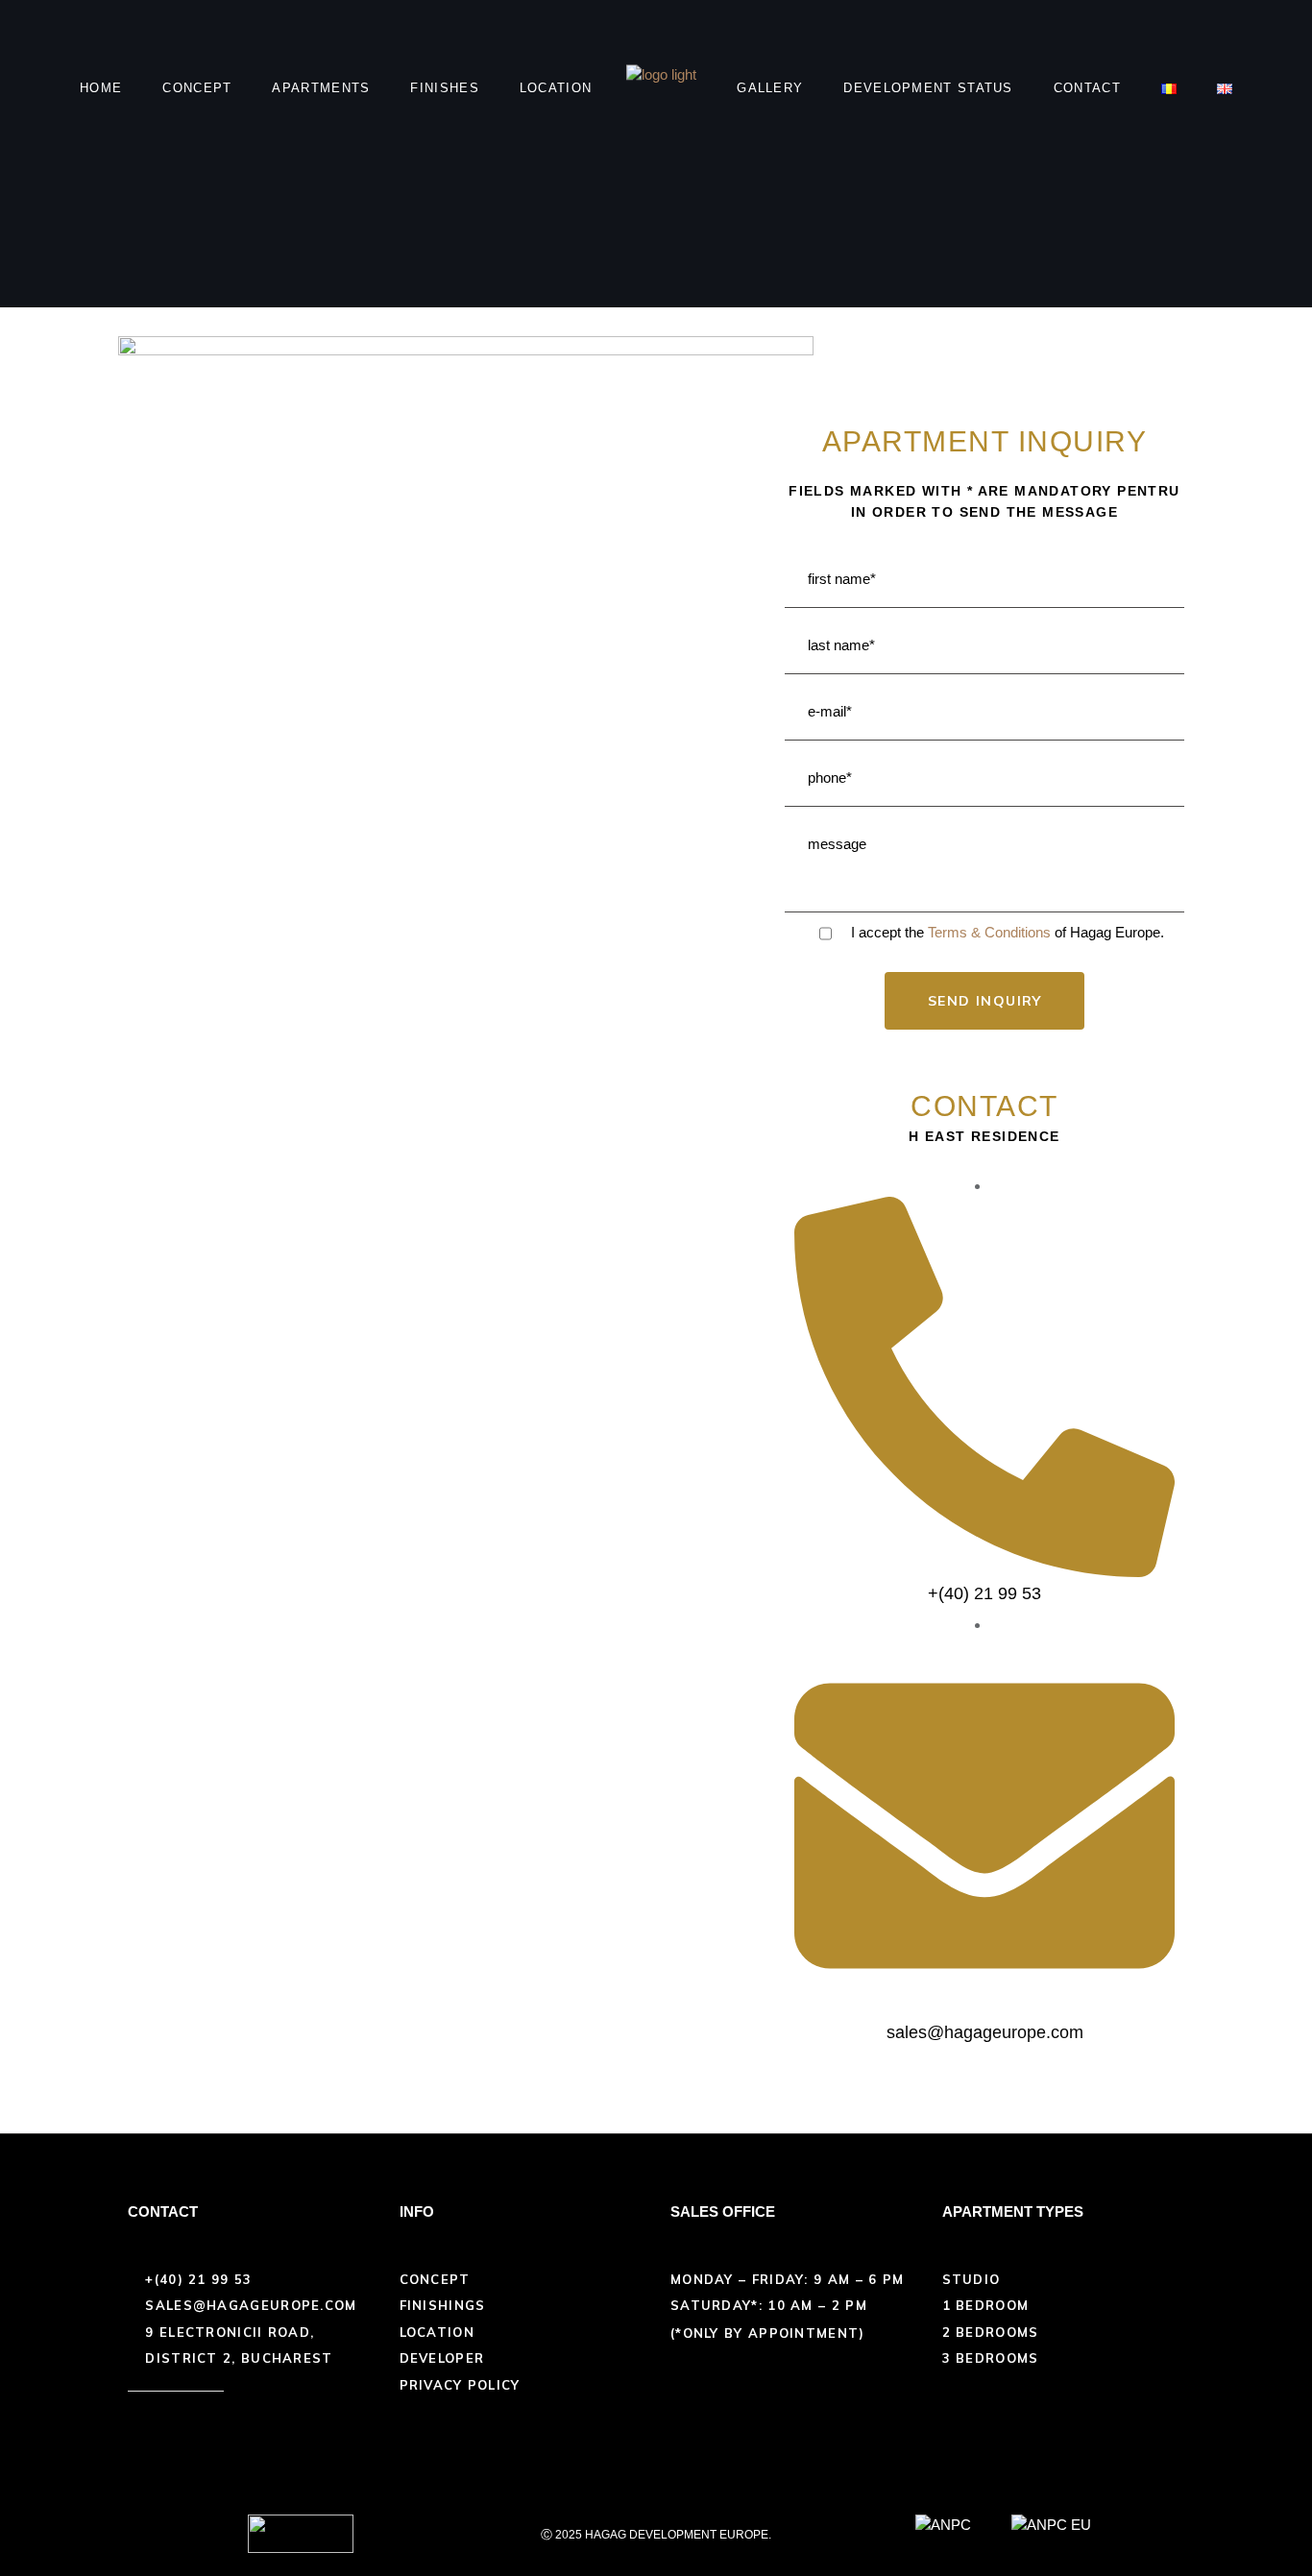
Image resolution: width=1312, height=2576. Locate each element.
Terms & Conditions (989, 932)
